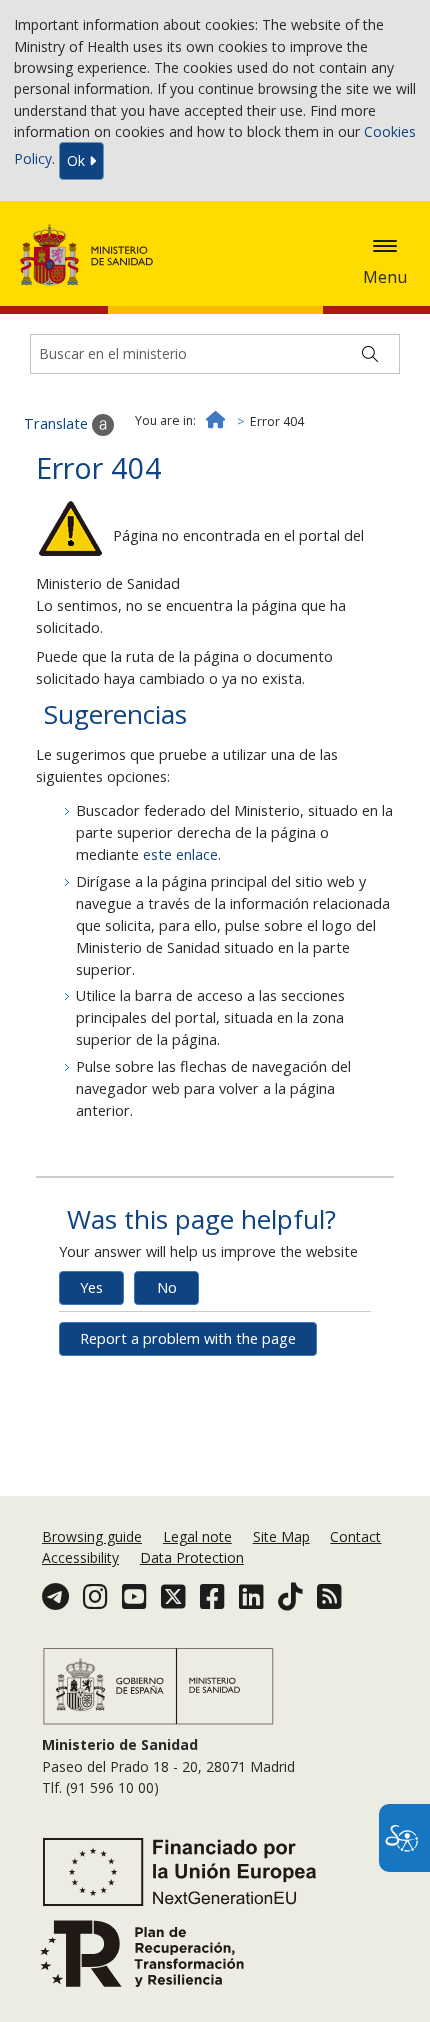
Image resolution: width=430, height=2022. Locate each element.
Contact (355, 1536)
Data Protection (192, 1557)
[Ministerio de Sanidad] (93, 255)
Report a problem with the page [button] (188, 1338)
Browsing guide (92, 1536)
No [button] (167, 1287)
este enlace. (182, 854)
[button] (385, 246)
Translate (58, 423)
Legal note (197, 1536)
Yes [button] (91, 1287)
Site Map (281, 1536)
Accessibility (80, 1557)
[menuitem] (94, 1536)
